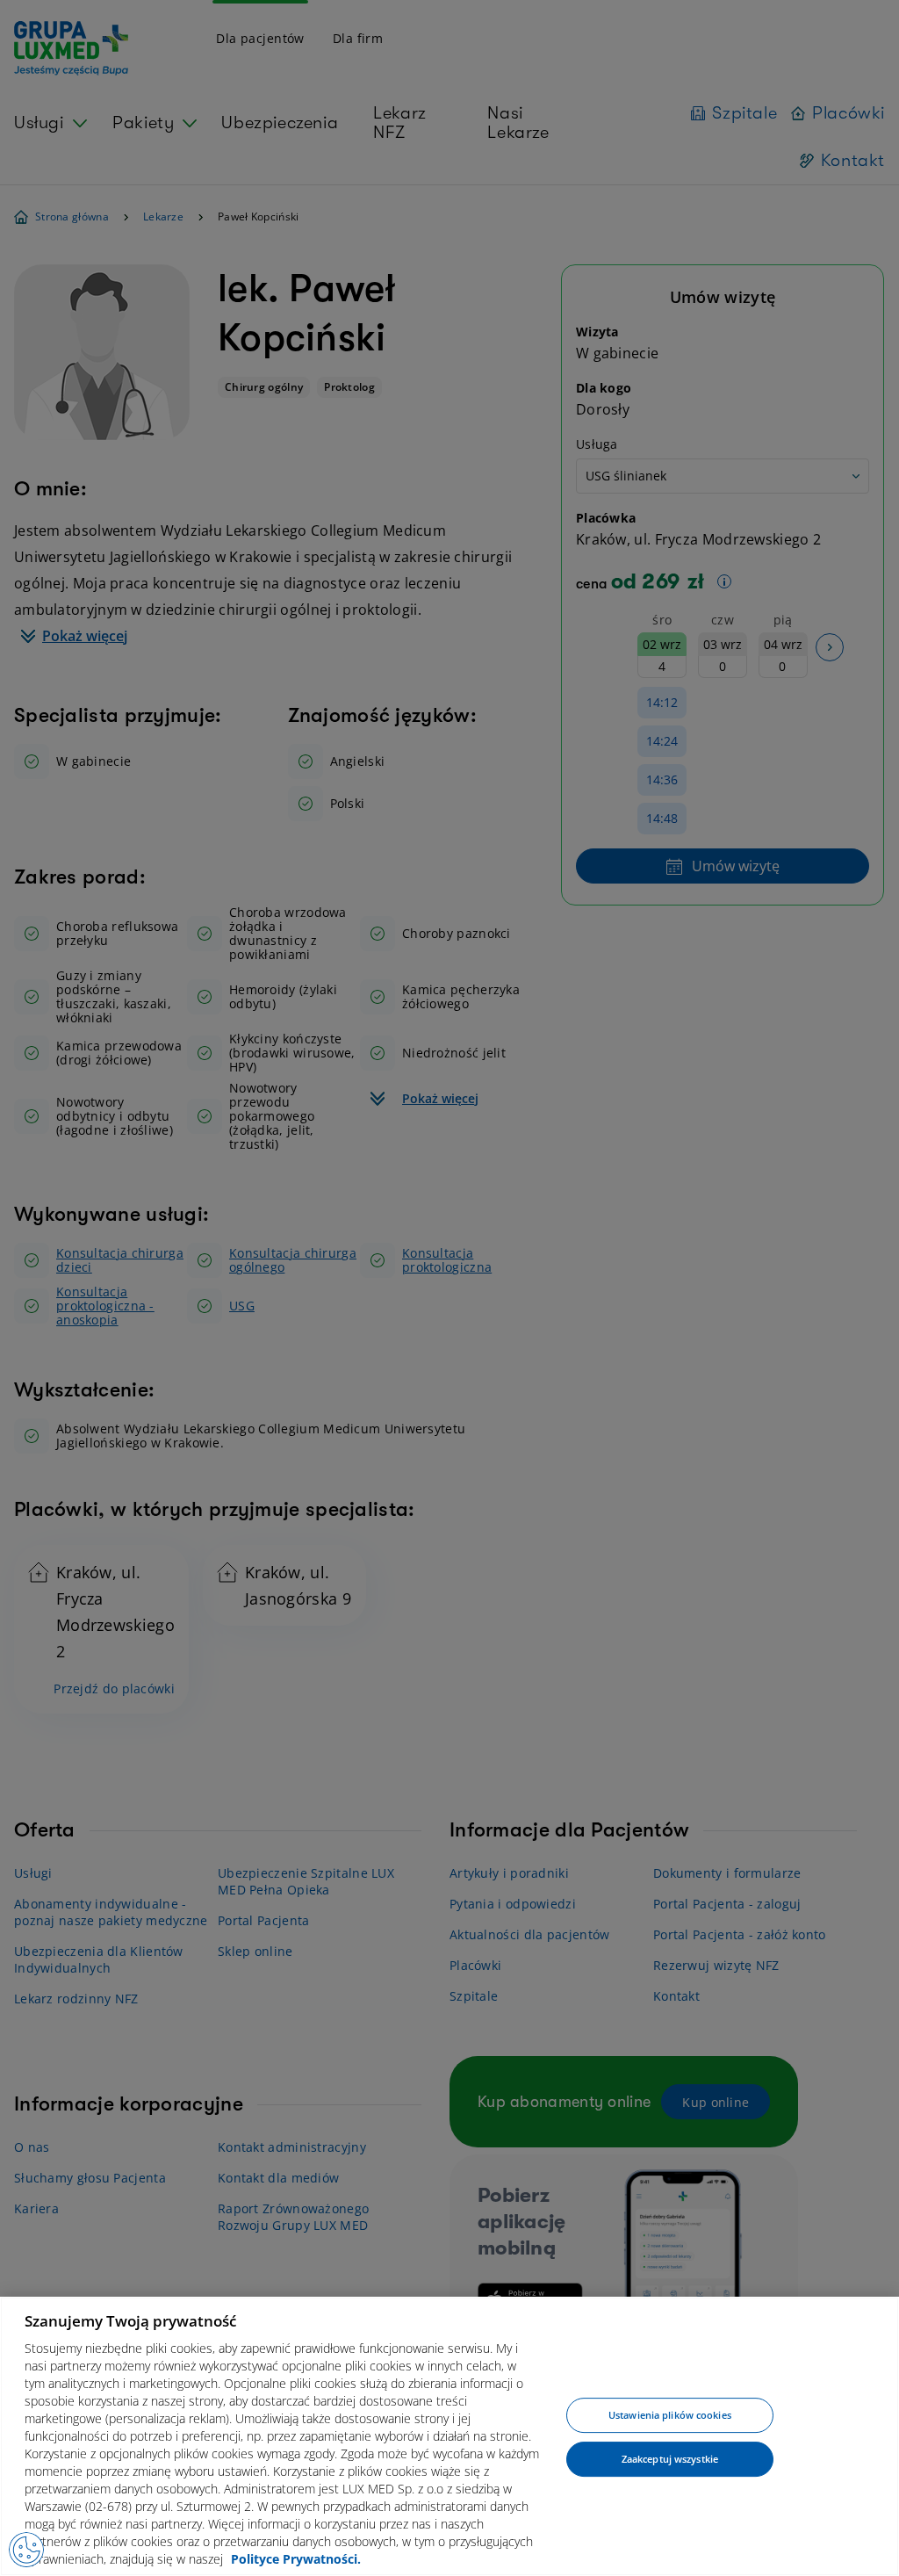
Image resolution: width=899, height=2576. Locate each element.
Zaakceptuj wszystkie (670, 2459)
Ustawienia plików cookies (670, 2416)
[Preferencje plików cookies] (26, 2550)
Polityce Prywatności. (296, 2559)
